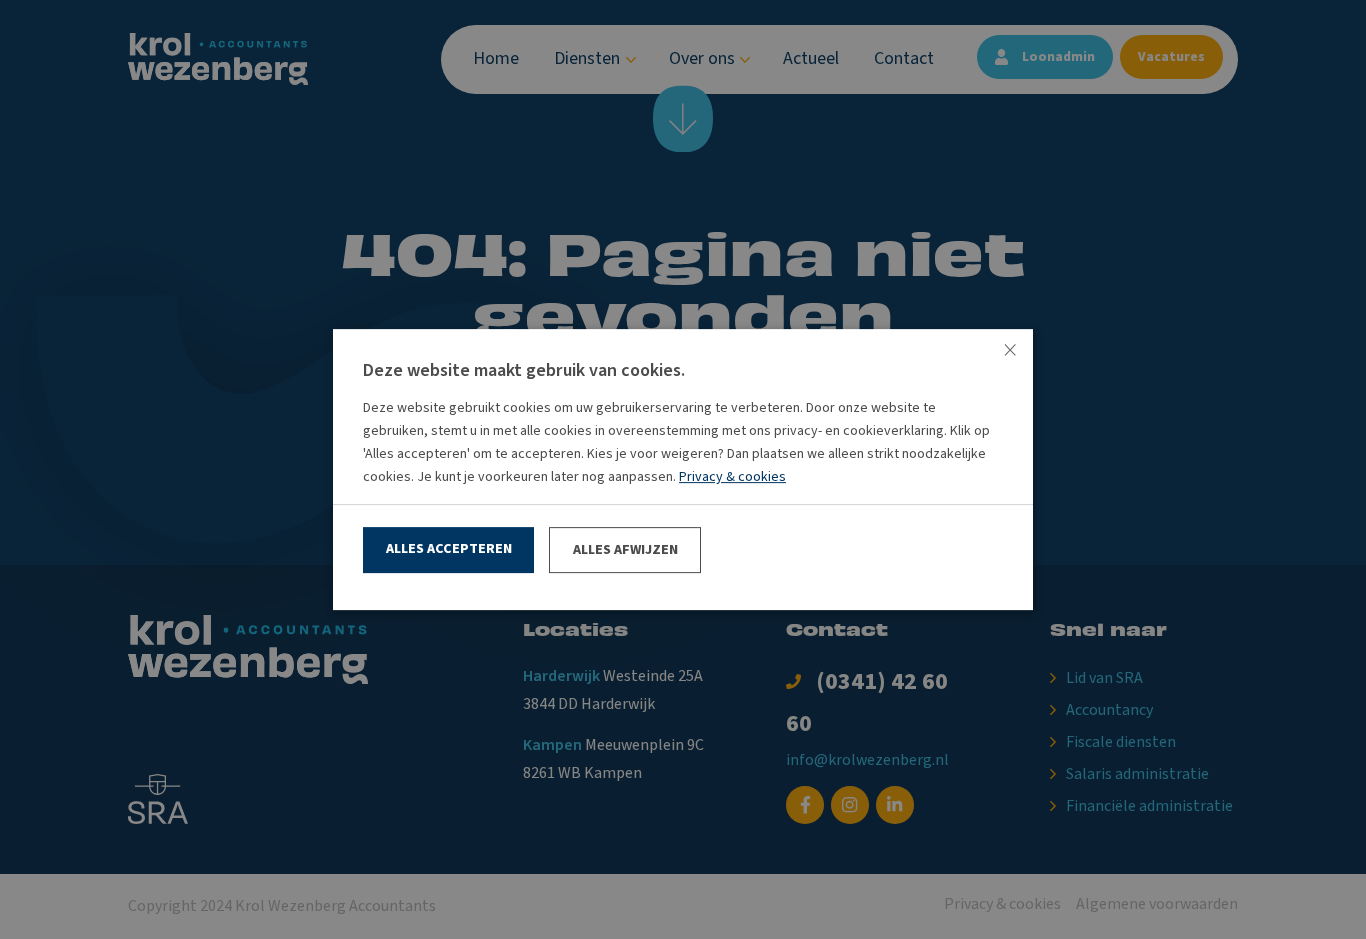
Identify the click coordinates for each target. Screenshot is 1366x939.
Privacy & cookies (732, 477)
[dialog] (683, 469)
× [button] (1010, 351)
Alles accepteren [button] (449, 549)
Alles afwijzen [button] (625, 550)
